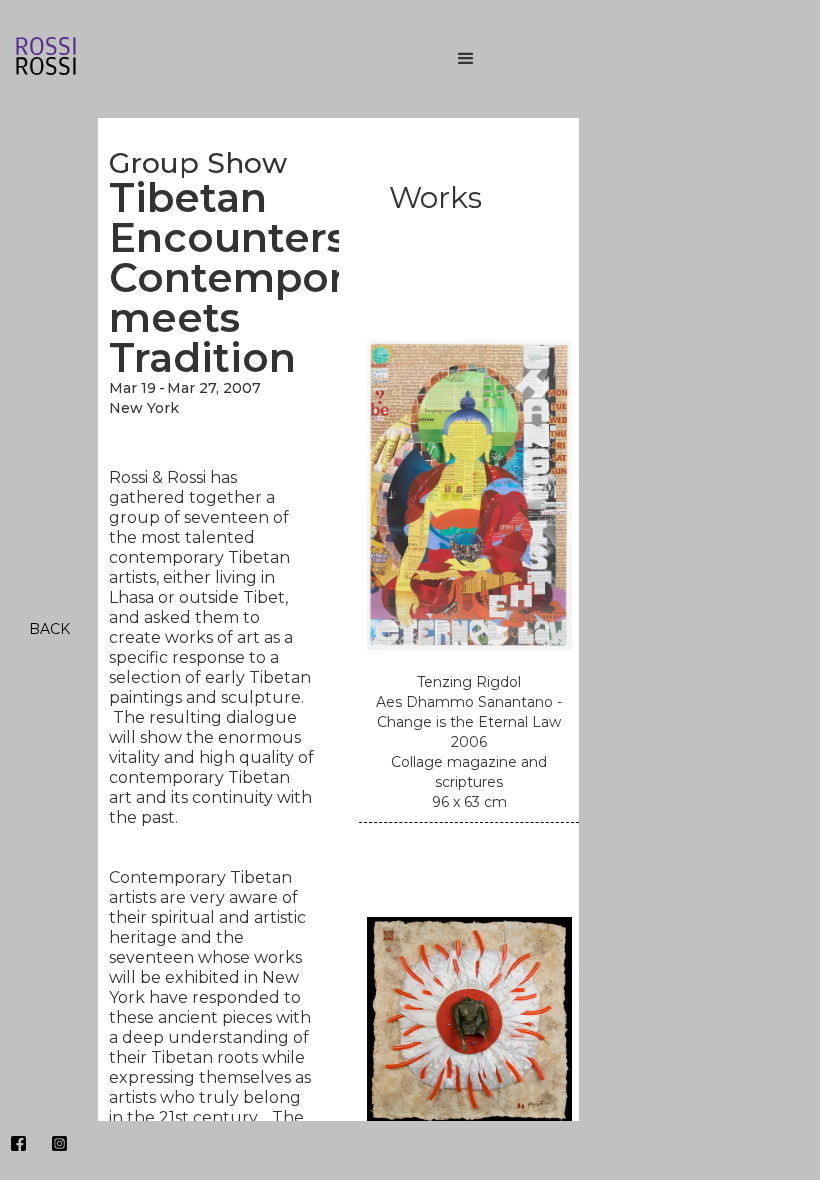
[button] (620, 59)
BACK (49, 629)
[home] (200, 59)
